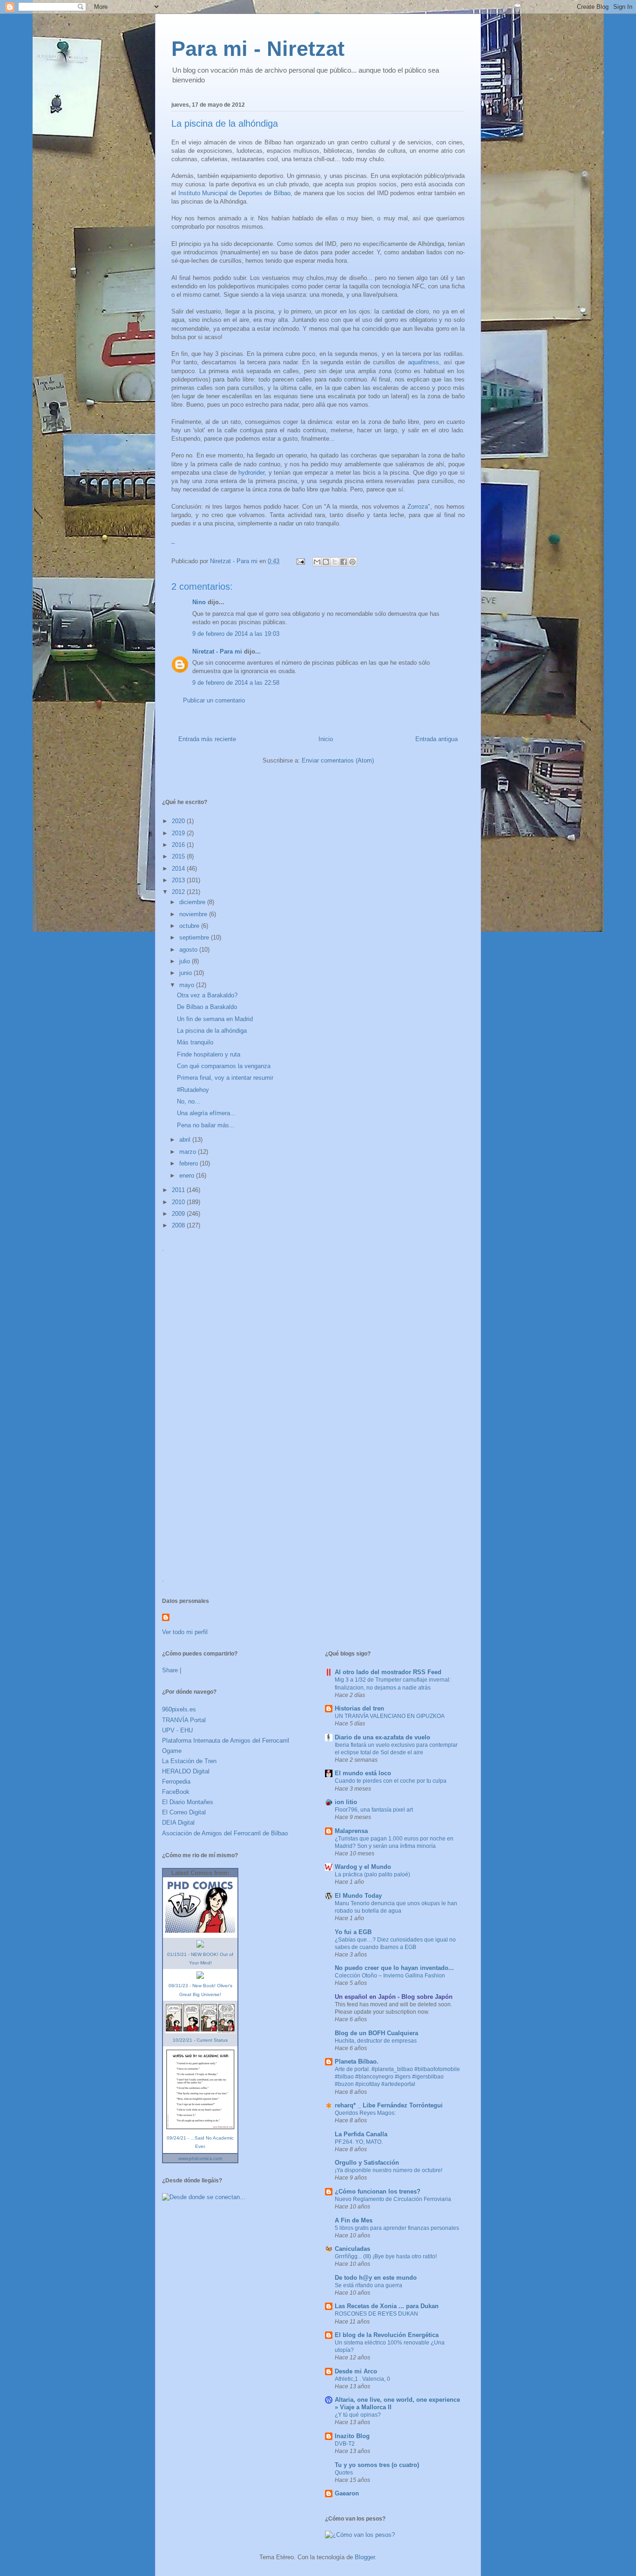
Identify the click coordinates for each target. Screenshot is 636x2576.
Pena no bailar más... (206, 1125)
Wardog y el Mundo (363, 1867)
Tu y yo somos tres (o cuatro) (377, 2465)
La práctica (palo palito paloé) (372, 1874)
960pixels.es (179, 1709)
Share (170, 1670)
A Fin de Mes (354, 2220)
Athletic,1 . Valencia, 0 (362, 2379)
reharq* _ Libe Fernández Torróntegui (389, 2105)
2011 (179, 1190)
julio (186, 961)
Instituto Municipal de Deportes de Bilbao (234, 193)
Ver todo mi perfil (185, 1632)
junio (186, 973)
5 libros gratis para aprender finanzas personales (397, 2228)
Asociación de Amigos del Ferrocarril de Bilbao (225, 1833)
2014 (179, 869)
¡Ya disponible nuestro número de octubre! (389, 2170)
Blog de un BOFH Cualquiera (376, 2033)
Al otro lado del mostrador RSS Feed (388, 1672)
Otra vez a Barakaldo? (207, 995)
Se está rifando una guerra (369, 2285)
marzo (189, 1152)
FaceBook (176, 1792)
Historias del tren (359, 1708)
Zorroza (418, 507)
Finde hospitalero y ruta (209, 1054)
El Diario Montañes (188, 1802)
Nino (199, 602)
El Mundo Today (358, 1896)
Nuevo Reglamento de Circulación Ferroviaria (393, 2199)
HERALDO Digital (186, 1771)
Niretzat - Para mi (217, 651)
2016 (179, 845)
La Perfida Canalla (361, 2134)
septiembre (195, 937)
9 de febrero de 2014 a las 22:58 (236, 683)
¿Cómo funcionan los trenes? (378, 2191)
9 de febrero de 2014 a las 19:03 (236, 634)
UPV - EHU (177, 1730)
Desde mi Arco (356, 2371)
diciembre (193, 902)
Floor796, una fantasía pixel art (374, 1810)
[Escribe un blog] (326, 562)
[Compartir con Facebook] (344, 562)
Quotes (344, 2473)
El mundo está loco (363, 1773)
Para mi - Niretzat (258, 49)
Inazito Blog (352, 2436)
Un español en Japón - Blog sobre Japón (394, 1997)
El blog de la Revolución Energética (387, 2335)
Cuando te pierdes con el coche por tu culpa (391, 1781)
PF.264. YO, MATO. (359, 2142)
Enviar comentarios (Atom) (338, 760)
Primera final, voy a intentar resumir (225, 1078)
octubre (190, 926)
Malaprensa (351, 1831)
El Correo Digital (184, 1812)
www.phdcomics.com (200, 2158)
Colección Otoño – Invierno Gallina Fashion (390, 1976)
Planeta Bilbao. (357, 2061)
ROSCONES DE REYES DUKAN (376, 2314)
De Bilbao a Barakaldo (207, 1007)
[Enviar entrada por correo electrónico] (300, 561)
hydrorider (251, 473)
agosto (189, 950)
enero (188, 1176)
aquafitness (423, 362)
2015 (179, 856)
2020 (179, 821)
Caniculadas (352, 2249)
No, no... (189, 1101)
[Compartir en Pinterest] (352, 562)
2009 (179, 1214)
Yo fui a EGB (353, 1932)
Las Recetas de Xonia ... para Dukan (387, 2306)
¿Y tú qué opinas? (358, 2415)
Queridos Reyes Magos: (365, 2113)
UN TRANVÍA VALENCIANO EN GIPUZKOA (390, 1716)
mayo (188, 985)
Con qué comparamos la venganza (224, 1066)
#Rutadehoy (193, 1090)
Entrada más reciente (207, 739)
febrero (189, 1163)
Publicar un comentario (214, 700)
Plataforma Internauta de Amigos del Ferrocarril (226, 1741)
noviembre (194, 914)
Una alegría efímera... (206, 1113)
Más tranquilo (195, 1042)
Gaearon (347, 2493)
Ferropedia (176, 1782)
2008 (179, 1225)
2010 (179, 1202)
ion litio (346, 1802)
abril (186, 1140)
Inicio (326, 739)
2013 (179, 880)
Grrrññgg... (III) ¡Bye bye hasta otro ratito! (386, 2256)
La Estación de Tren (189, 1761)
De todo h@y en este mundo (376, 2278)
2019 (179, 833)
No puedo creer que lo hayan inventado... (394, 1968)
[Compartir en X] (335, 562)
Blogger (365, 2557)
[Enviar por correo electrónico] (317, 562)
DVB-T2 (345, 2444)
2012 (179, 892)
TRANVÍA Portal (184, 1720)
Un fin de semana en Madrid (215, 1019)
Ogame (172, 1751)
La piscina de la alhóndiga (212, 1031)
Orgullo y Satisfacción (367, 2163)
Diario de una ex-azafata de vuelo (382, 1737)
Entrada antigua (436, 739)
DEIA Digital (178, 1823)
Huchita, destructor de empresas (376, 2041)
